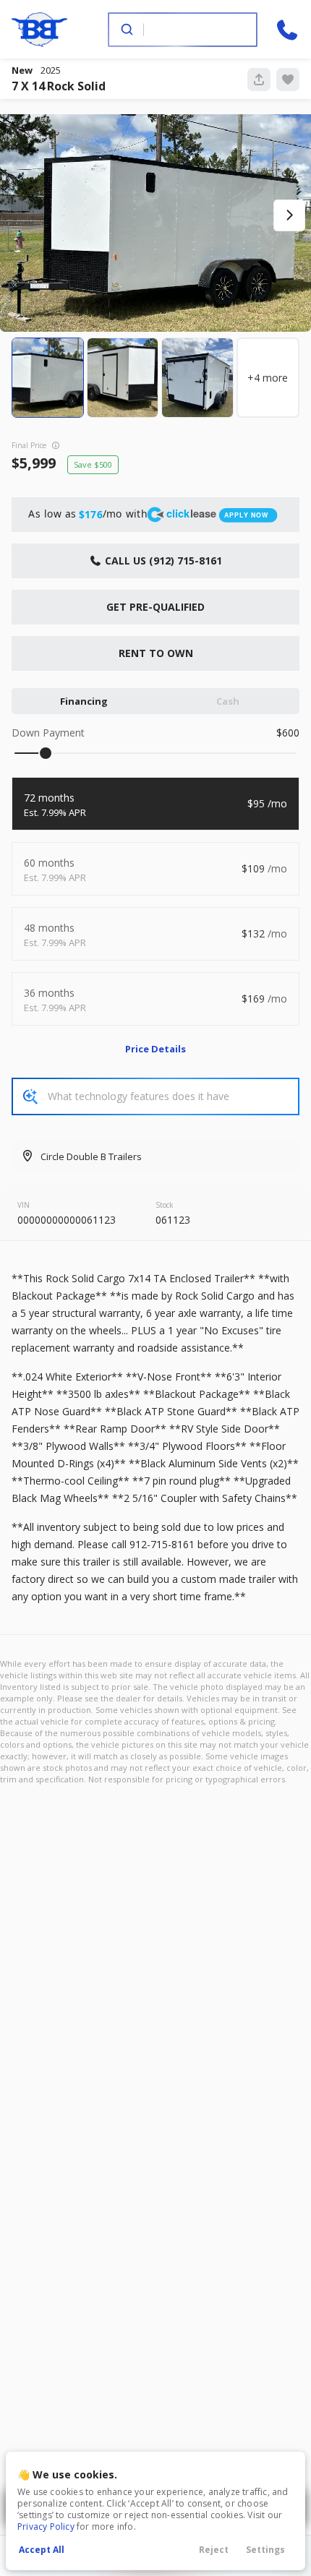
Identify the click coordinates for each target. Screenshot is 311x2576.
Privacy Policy (46, 2526)
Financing (84, 701)
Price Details (155, 1049)
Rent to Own (156, 653)
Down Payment (48, 733)
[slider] (46, 753)
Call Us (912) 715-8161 (162, 561)
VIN (24, 1205)
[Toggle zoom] (155, 216)
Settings (265, 2550)
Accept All (42, 2550)
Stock (165, 1205)
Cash (228, 701)
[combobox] (182, 30)
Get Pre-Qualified (155, 607)
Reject (214, 2550)
